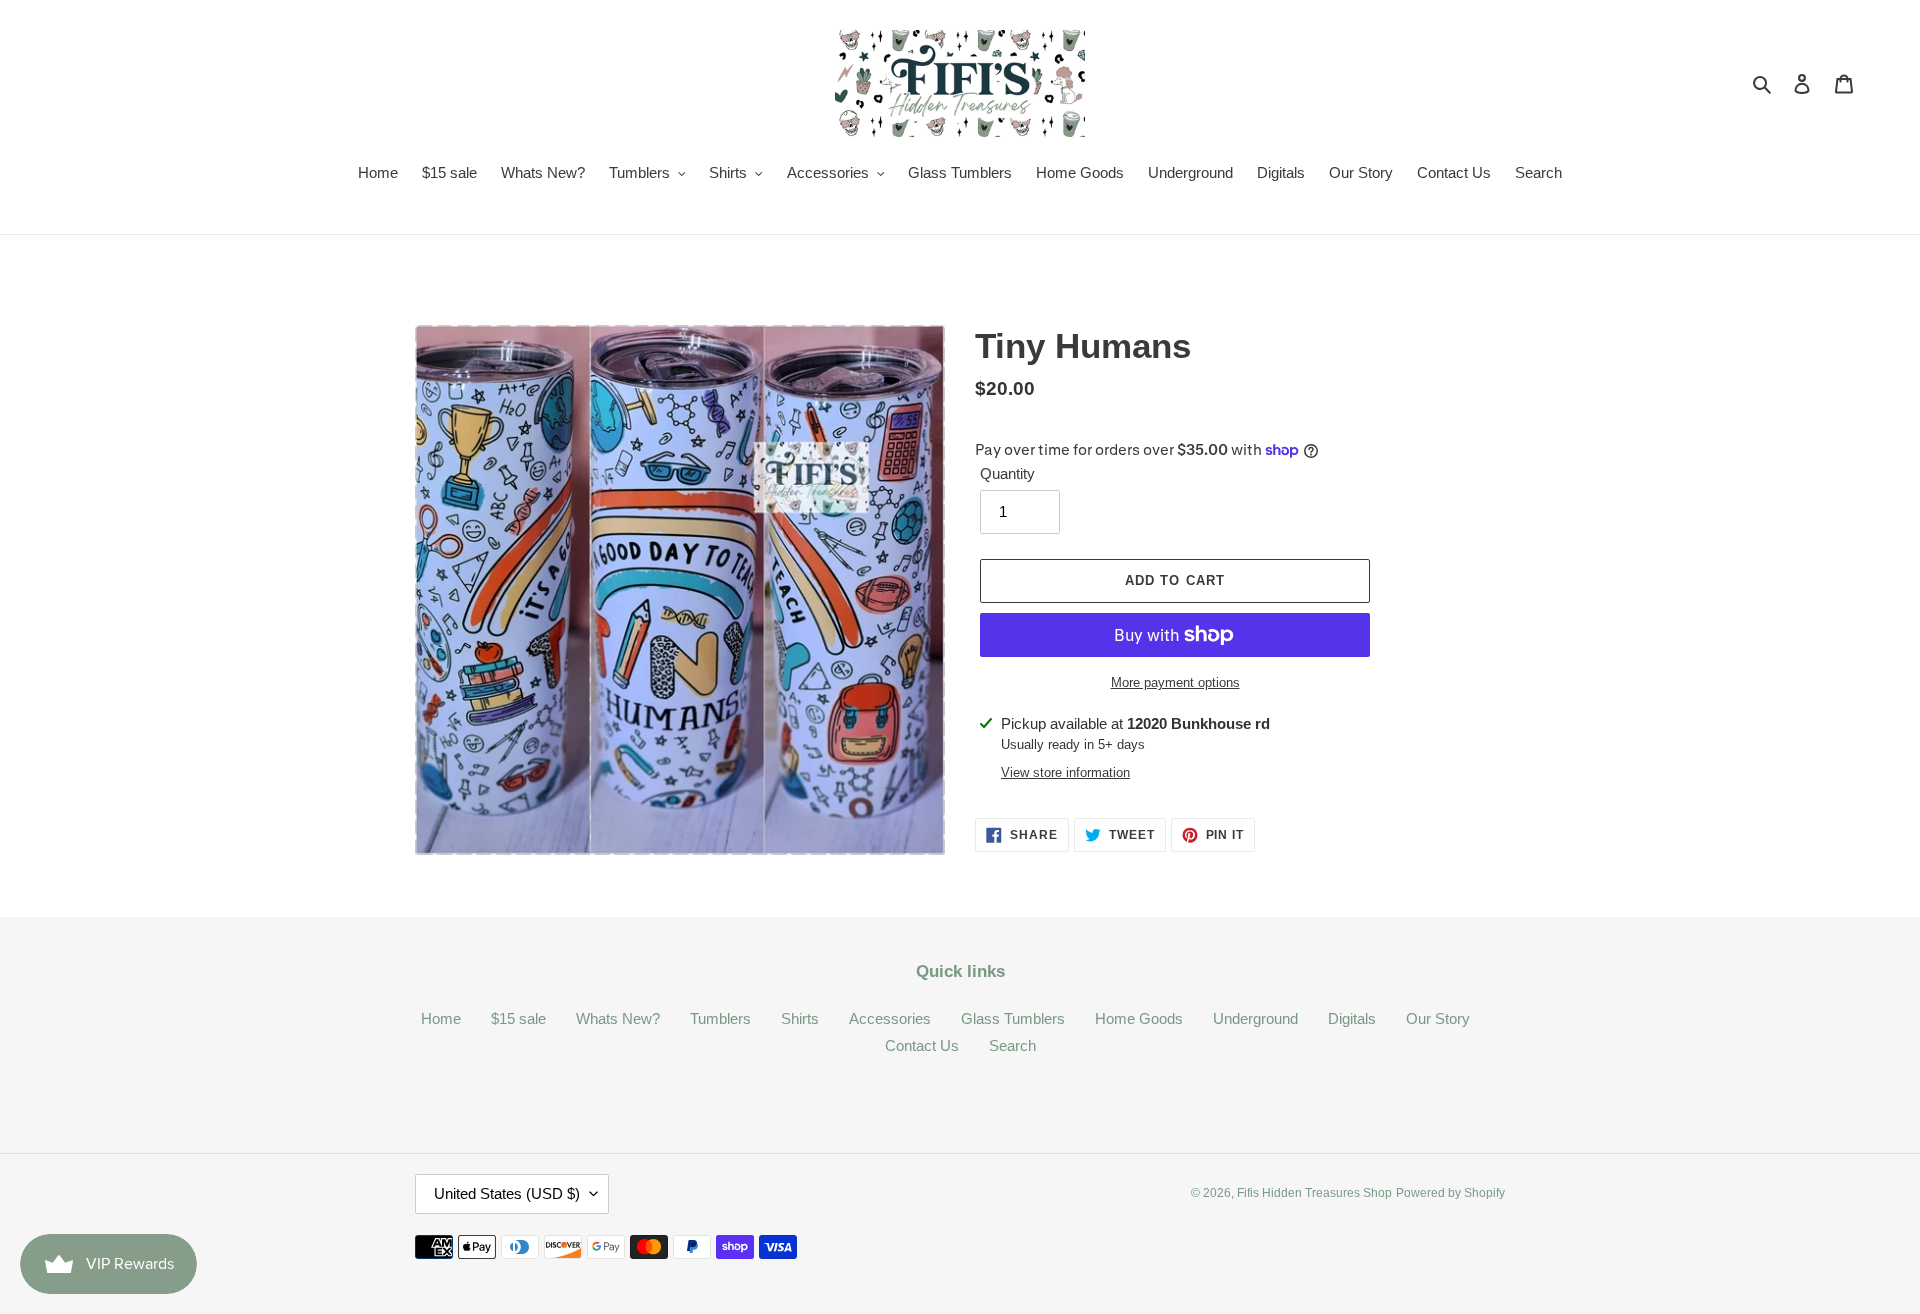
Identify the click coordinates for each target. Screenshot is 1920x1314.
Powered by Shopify (1450, 1193)
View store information (1065, 772)
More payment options (1175, 682)
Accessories (890, 1018)
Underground (1255, 1018)
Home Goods (1139, 1018)
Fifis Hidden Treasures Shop (1314, 1193)
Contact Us (922, 1045)
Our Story (1438, 1018)
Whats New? (618, 1018)
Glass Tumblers (1013, 1018)
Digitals (1352, 1018)
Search (1012, 1045)
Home (441, 1018)
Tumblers (720, 1018)
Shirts (800, 1018)
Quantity (1007, 473)
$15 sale (518, 1018)
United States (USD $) (507, 1193)
